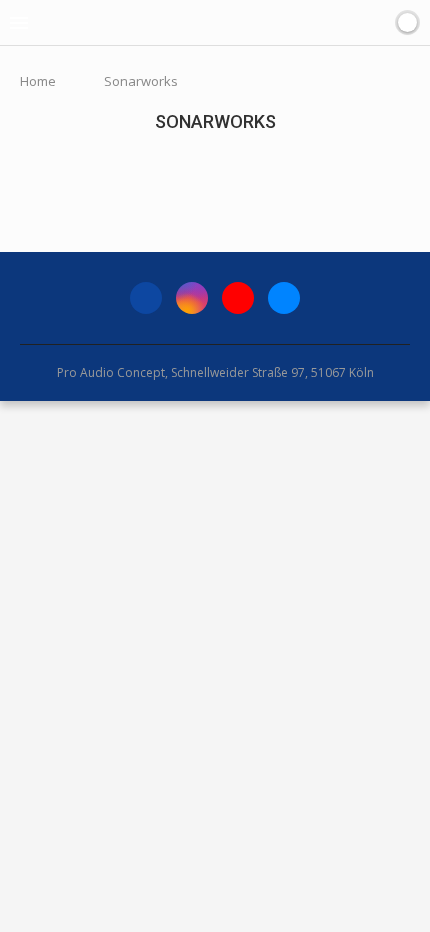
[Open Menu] (19, 23)
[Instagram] (192, 298)
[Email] (284, 298)
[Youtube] (238, 298)
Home (38, 81)
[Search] (379, 22)
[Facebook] (146, 298)
